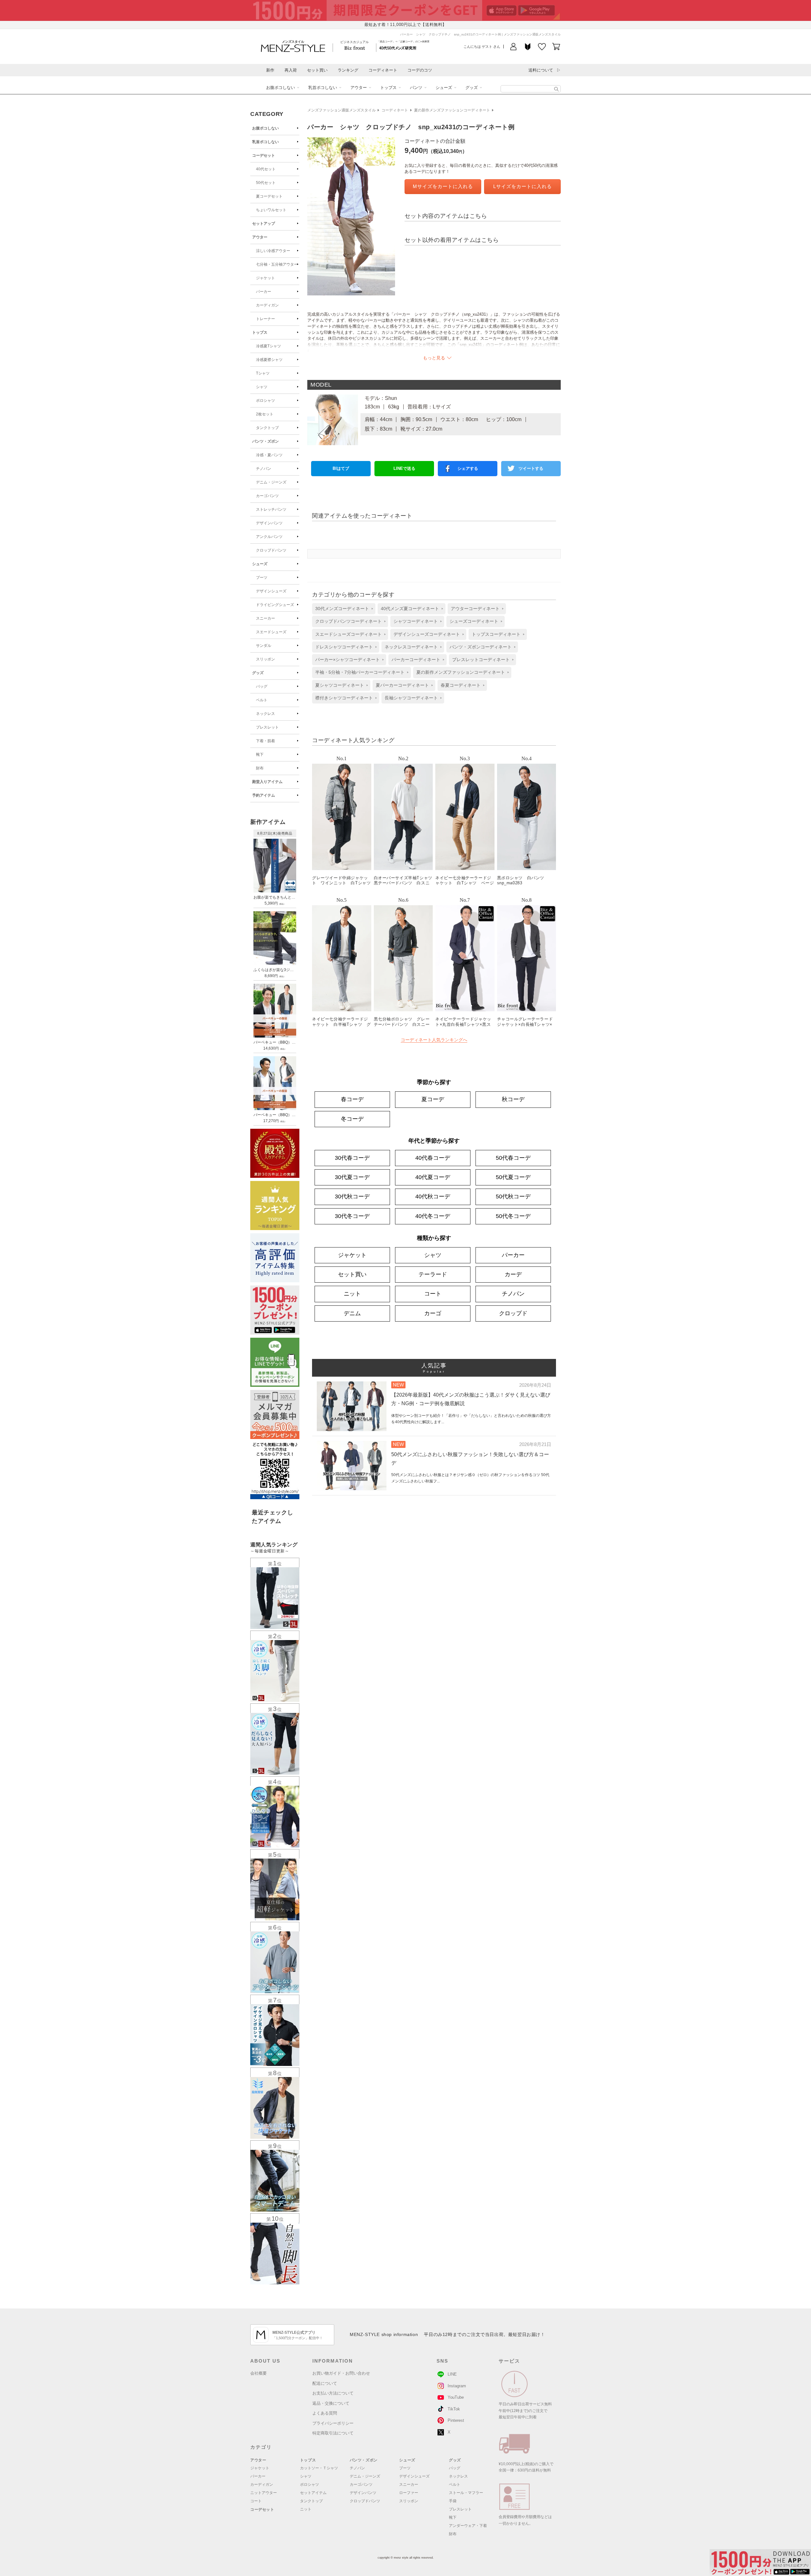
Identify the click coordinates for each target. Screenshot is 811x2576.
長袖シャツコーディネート (411, 698)
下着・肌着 (265, 741)
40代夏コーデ (433, 1177)
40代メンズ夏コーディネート (410, 609)
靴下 (260, 754)
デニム (352, 1313)
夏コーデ (433, 1099)
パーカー (264, 292)
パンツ (416, 88)
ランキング (348, 70)
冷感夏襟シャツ (269, 360)
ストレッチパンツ (271, 509)
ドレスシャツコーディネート (344, 647)
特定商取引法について (333, 2433)
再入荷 (291, 70)
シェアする (468, 468)
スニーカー (265, 618)
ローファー (409, 2493)
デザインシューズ (271, 591)
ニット (352, 1294)
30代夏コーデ (352, 1177)
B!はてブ (341, 468)
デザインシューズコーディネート (427, 634)
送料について (541, 70)
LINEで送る (404, 468)
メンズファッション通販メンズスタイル (342, 110)
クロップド (513, 1313)
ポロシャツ (265, 401)
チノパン (264, 469)
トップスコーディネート (496, 634)
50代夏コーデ (513, 1177)
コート (433, 1294)
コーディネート (383, 70)
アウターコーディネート (475, 609)
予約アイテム (264, 795)
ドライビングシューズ (275, 605)
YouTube (456, 2397)
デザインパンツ (269, 523)
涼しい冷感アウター (273, 251)
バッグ (262, 686)
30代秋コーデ (352, 1196)
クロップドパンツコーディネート (348, 621)
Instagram (457, 2386)
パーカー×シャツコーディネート (348, 660)
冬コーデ (352, 1119)
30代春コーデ (352, 1158)
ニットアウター (264, 2493)
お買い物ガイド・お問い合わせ (341, 2373)
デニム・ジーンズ (271, 482)
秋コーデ (513, 1099)
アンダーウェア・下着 (468, 2526)
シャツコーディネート (416, 621)
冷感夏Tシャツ (268, 346)
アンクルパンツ (269, 537)
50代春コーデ (513, 1158)
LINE (452, 2374)
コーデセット (264, 155)
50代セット (266, 183)
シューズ (444, 88)
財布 (260, 768)
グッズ (472, 88)
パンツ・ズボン (265, 441)
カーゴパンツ (267, 496)
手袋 (453, 2501)
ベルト (262, 700)
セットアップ (264, 224)
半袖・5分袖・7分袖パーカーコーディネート (360, 672)
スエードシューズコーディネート (348, 634)
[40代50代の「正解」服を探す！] (556, 89)
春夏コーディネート (461, 685)
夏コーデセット (269, 196)
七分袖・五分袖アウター (277, 264)
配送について (325, 2383)
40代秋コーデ (433, 1196)
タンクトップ (267, 428)
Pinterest (456, 2420)
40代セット (266, 169)
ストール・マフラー (466, 2493)
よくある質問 (325, 2413)
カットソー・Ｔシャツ (319, 2468)
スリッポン (265, 659)
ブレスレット (267, 727)
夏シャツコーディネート (340, 685)
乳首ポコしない (323, 88)
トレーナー (265, 319)
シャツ (262, 387)
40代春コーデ (433, 1158)
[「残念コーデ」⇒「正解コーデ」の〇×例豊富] (398, 48)
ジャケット (265, 278)
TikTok (454, 2409)
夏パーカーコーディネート (402, 685)
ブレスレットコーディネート (481, 660)
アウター (359, 88)
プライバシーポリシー (333, 2423)
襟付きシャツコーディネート (344, 698)
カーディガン (267, 305)
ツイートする (531, 468)
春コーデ (352, 1099)
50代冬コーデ (513, 1216)
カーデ (513, 1274)
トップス (388, 88)
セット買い (317, 70)
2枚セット (265, 414)
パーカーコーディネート (416, 660)
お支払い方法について (333, 2393)
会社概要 (259, 2373)
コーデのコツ (420, 70)
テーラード (433, 1274)
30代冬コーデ (352, 1216)
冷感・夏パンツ (269, 455)
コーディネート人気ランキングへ (434, 1040)
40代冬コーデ (433, 1216)
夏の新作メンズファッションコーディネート (452, 110)
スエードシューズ (271, 632)
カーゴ (433, 1313)
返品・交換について (331, 2403)
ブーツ (262, 578)
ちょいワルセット (271, 210)
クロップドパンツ (271, 550)
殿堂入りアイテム (267, 782)
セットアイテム (313, 2493)
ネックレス (265, 714)
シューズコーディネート (474, 621)
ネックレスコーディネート (411, 647)
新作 (270, 70)
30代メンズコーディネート (342, 609)
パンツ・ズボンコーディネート (481, 647)
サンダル (264, 646)
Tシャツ (263, 373)
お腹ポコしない (281, 88)
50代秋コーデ (513, 1196)
